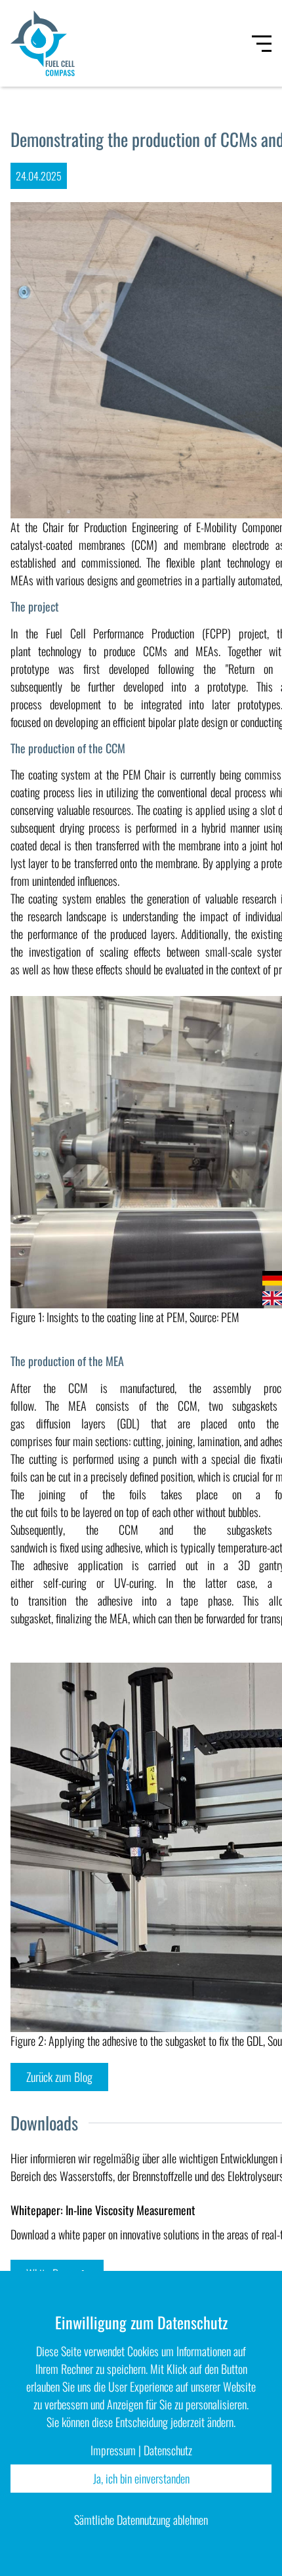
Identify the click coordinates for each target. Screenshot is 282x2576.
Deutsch (272, 1278)
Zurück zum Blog (59, 2077)
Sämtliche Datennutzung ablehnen (141, 2520)
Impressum (113, 2450)
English (272, 1298)
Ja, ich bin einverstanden (141, 2478)
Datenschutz (168, 2450)
